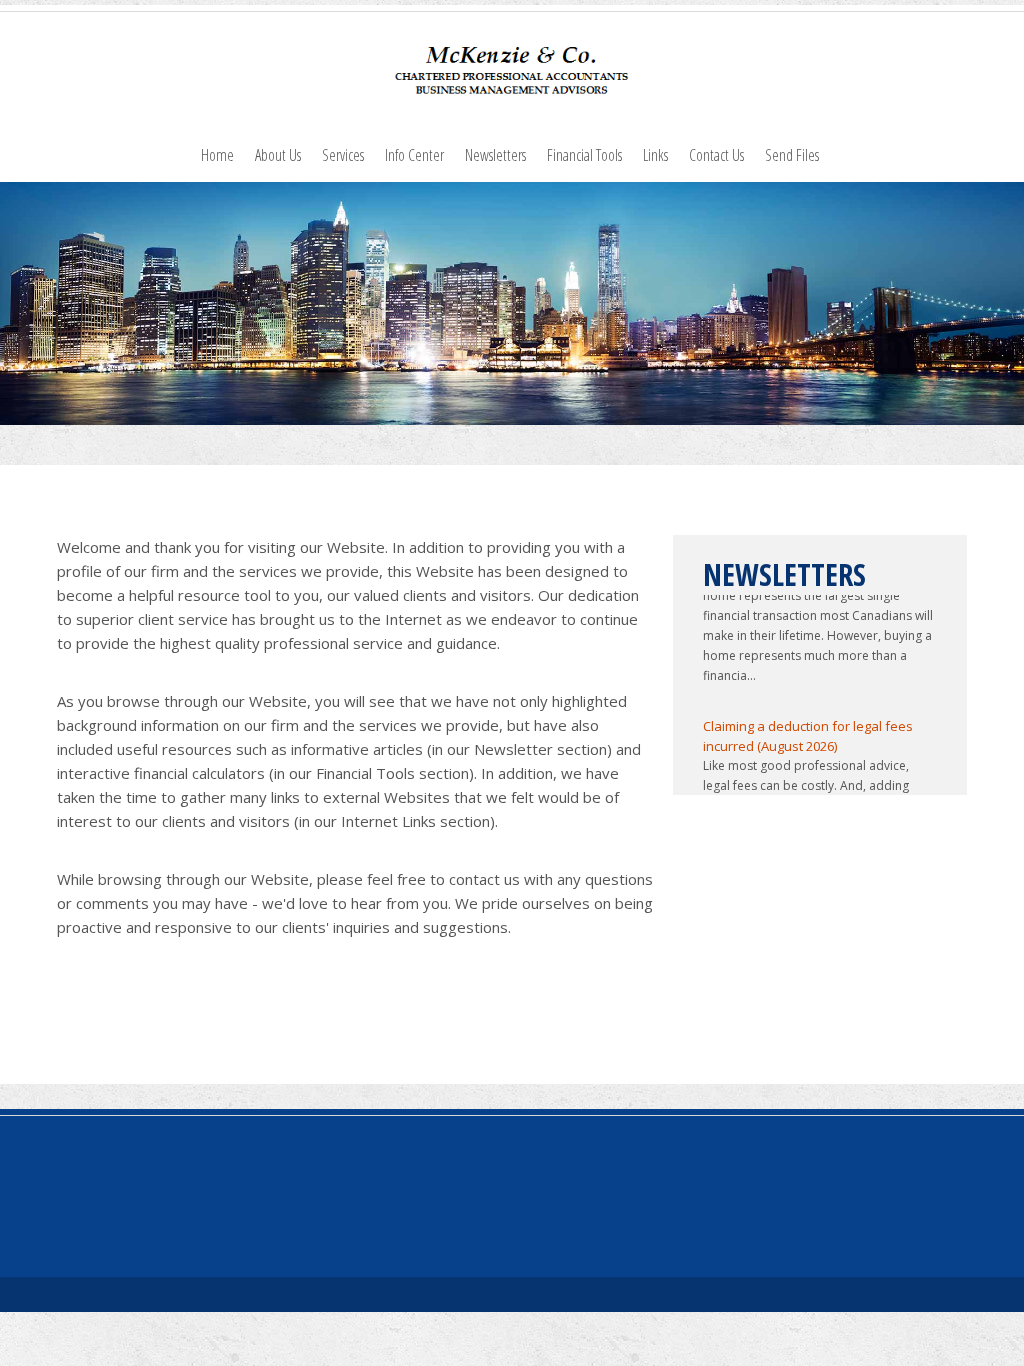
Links (655, 155)
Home (217, 155)
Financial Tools (584, 155)
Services (343, 155)
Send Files (792, 155)
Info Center (414, 155)
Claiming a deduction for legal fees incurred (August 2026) (808, 727)
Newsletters (495, 155)
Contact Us (716, 155)
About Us (278, 155)
